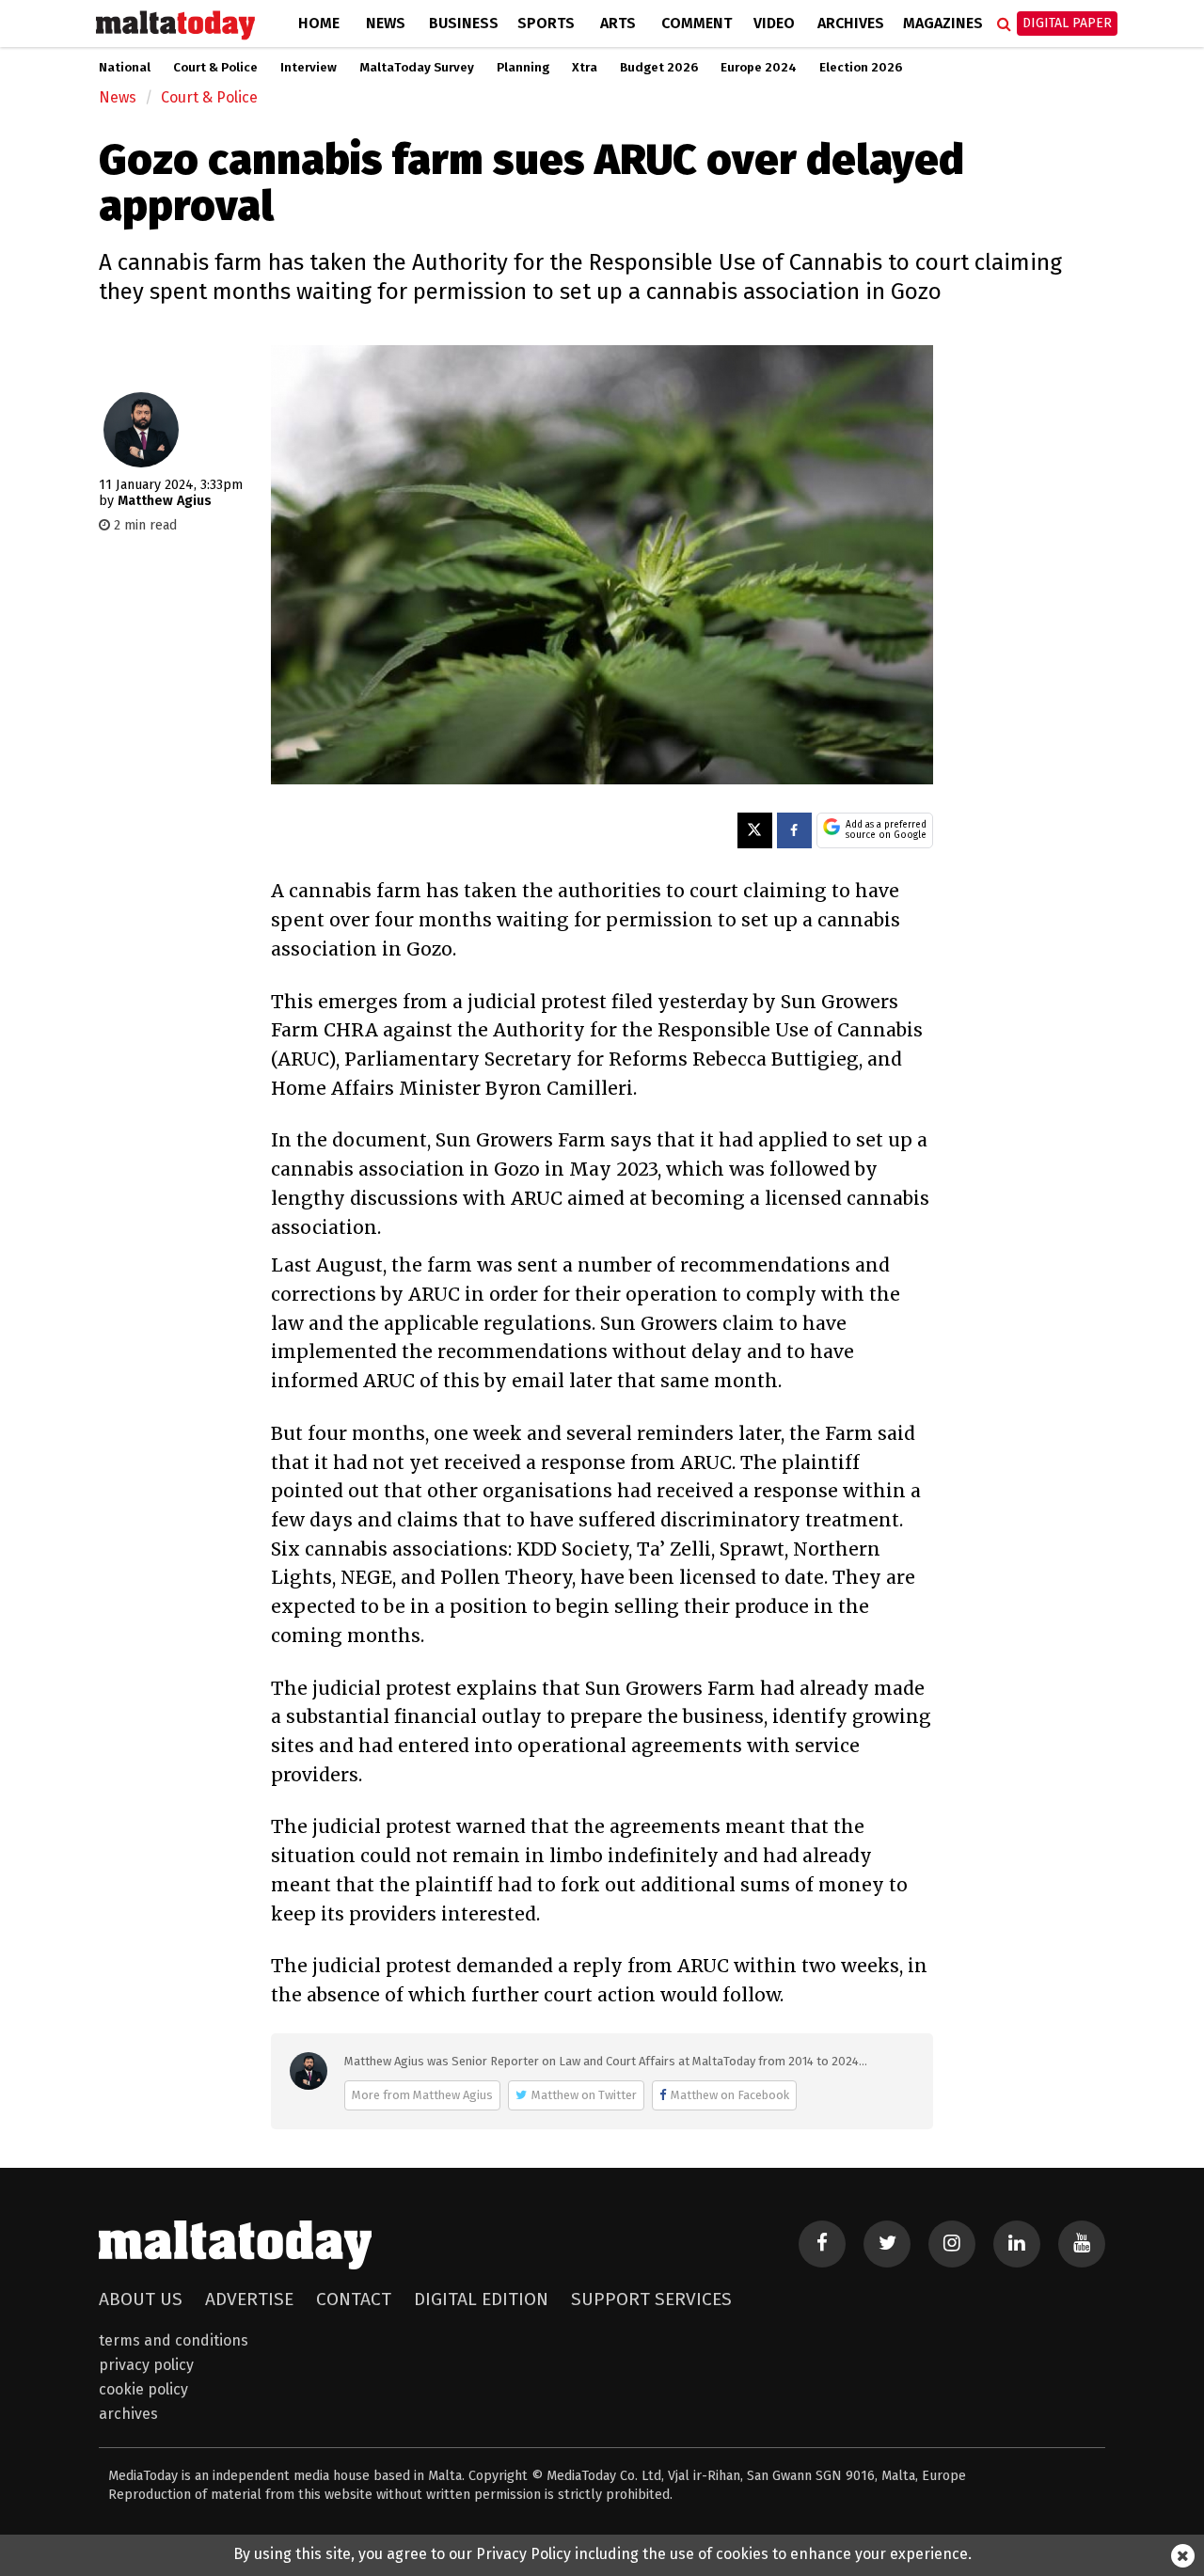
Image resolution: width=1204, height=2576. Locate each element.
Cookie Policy (143, 2389)
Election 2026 (861, 68)
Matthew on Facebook (730, 2095)
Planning (523, 68)
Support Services (651, 2299)
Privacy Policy (146, 2365)
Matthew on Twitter (584, 2095)
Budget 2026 (659, 68)
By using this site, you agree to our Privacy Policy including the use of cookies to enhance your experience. (602, 2554)
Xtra (585, 68)
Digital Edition (481, 2299)
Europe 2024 (759, 68)
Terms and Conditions (174, 2340)
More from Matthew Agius (422, 2095)
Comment (697, 23)
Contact (354, 2299)
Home (319, 23)
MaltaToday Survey (417, 68)
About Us (141, 2299)
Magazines (943, 23)
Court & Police (215, 68)
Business (464, 23)
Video (774, 23)
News (386, 23)
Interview (309, 68)
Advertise (249, 2299)
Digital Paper (1067, 23)
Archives (851, 23)
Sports (546, 23)
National (125, 68)
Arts (618, 23)
